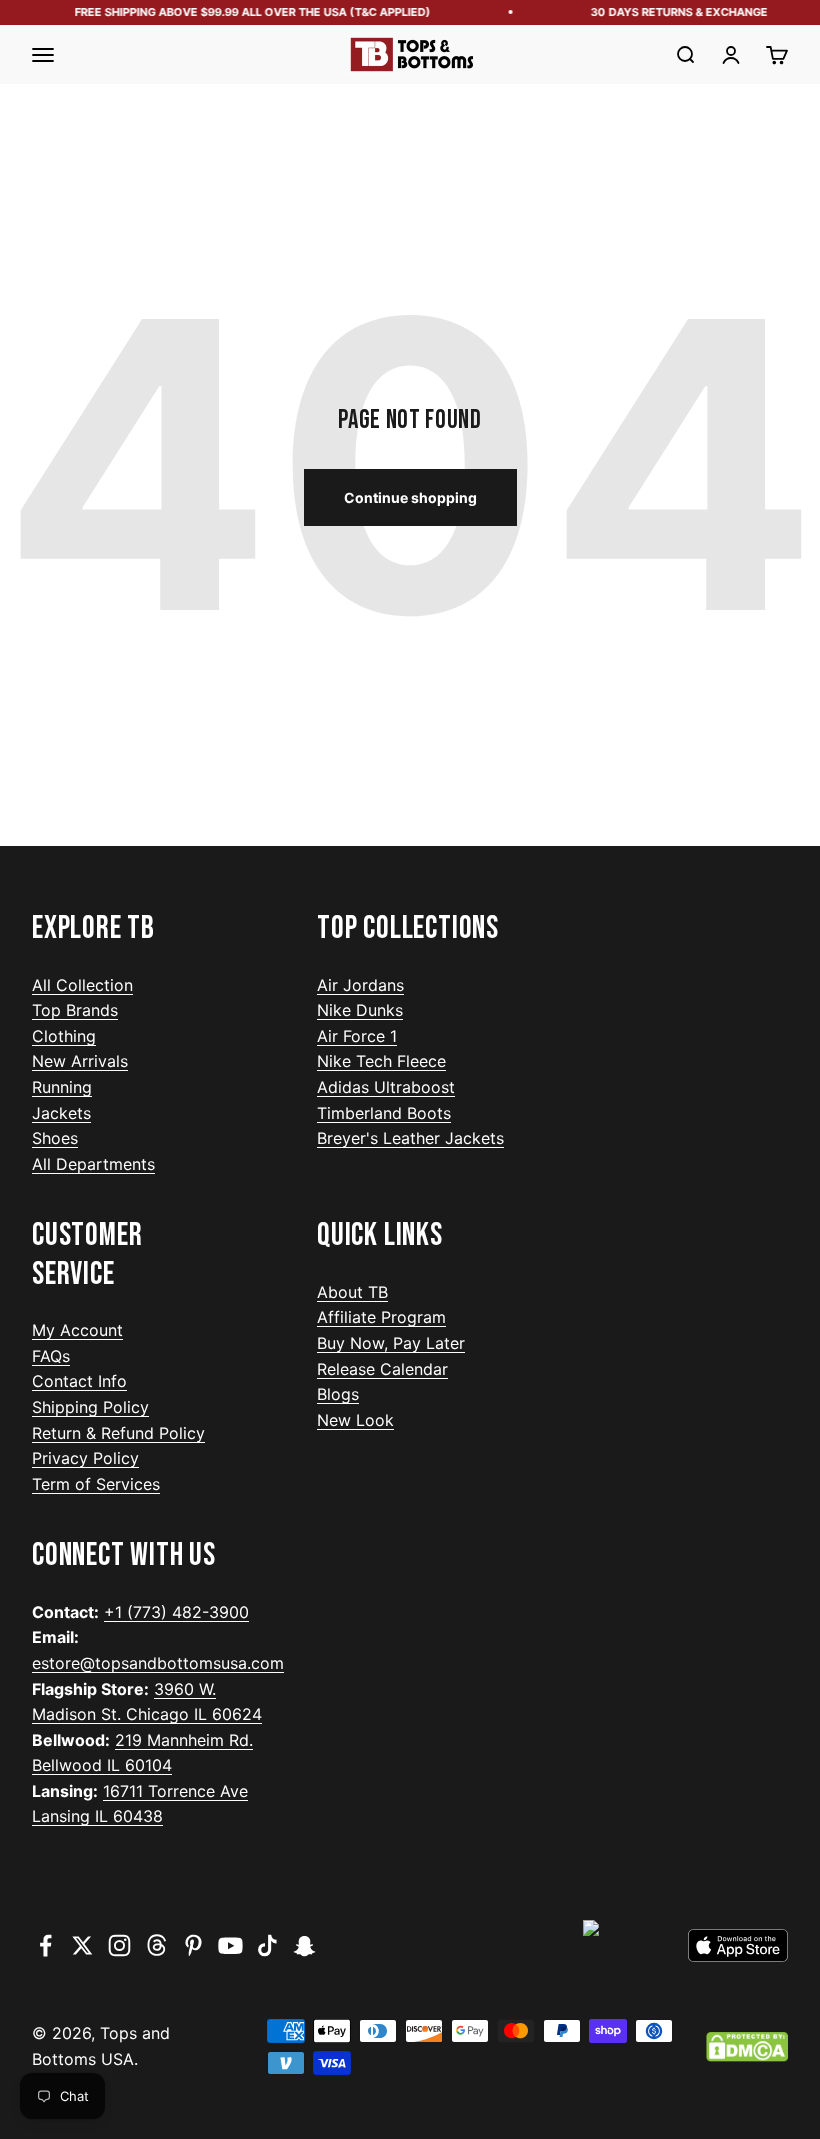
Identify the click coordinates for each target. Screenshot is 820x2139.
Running (62, 1087)
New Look (355, 1420)
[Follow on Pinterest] (193, 1945)
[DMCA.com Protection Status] (747, 2046)
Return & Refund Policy (118, 1433)
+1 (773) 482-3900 (176, 1612)
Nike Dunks (360, 1010)
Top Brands (75, 1010)
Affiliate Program (381, 1317)
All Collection (82, 985)
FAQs (51, 1356)
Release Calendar (382, 1369)
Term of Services (96, 1484)
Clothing (64, 1036)
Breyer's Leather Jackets (410, 1138)
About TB (352, 1292)
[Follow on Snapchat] (304, 1945)
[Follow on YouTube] (230, 1945)
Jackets (61, 1113)
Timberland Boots (384, 1113)
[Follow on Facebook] (45, 1945)
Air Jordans (360, 985)
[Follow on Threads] (156, 1945)
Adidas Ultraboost (386, 1087)
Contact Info (79, 1381)
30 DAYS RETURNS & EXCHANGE (673, 12)
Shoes (55, 1138)
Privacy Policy (85, 1458)
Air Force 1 (357, 1036)
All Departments (93, 1164)
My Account (77, 1330)
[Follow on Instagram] (119, 1945)
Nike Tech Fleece (381, 1061)
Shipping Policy (90, 1407)
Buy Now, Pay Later (391, 1343)
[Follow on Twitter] (82, 1945)
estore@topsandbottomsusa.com (158, 1663)
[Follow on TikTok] (267, 1945)
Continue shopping (410, 497)
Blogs (338, 1394)
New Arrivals (80, 1061)
